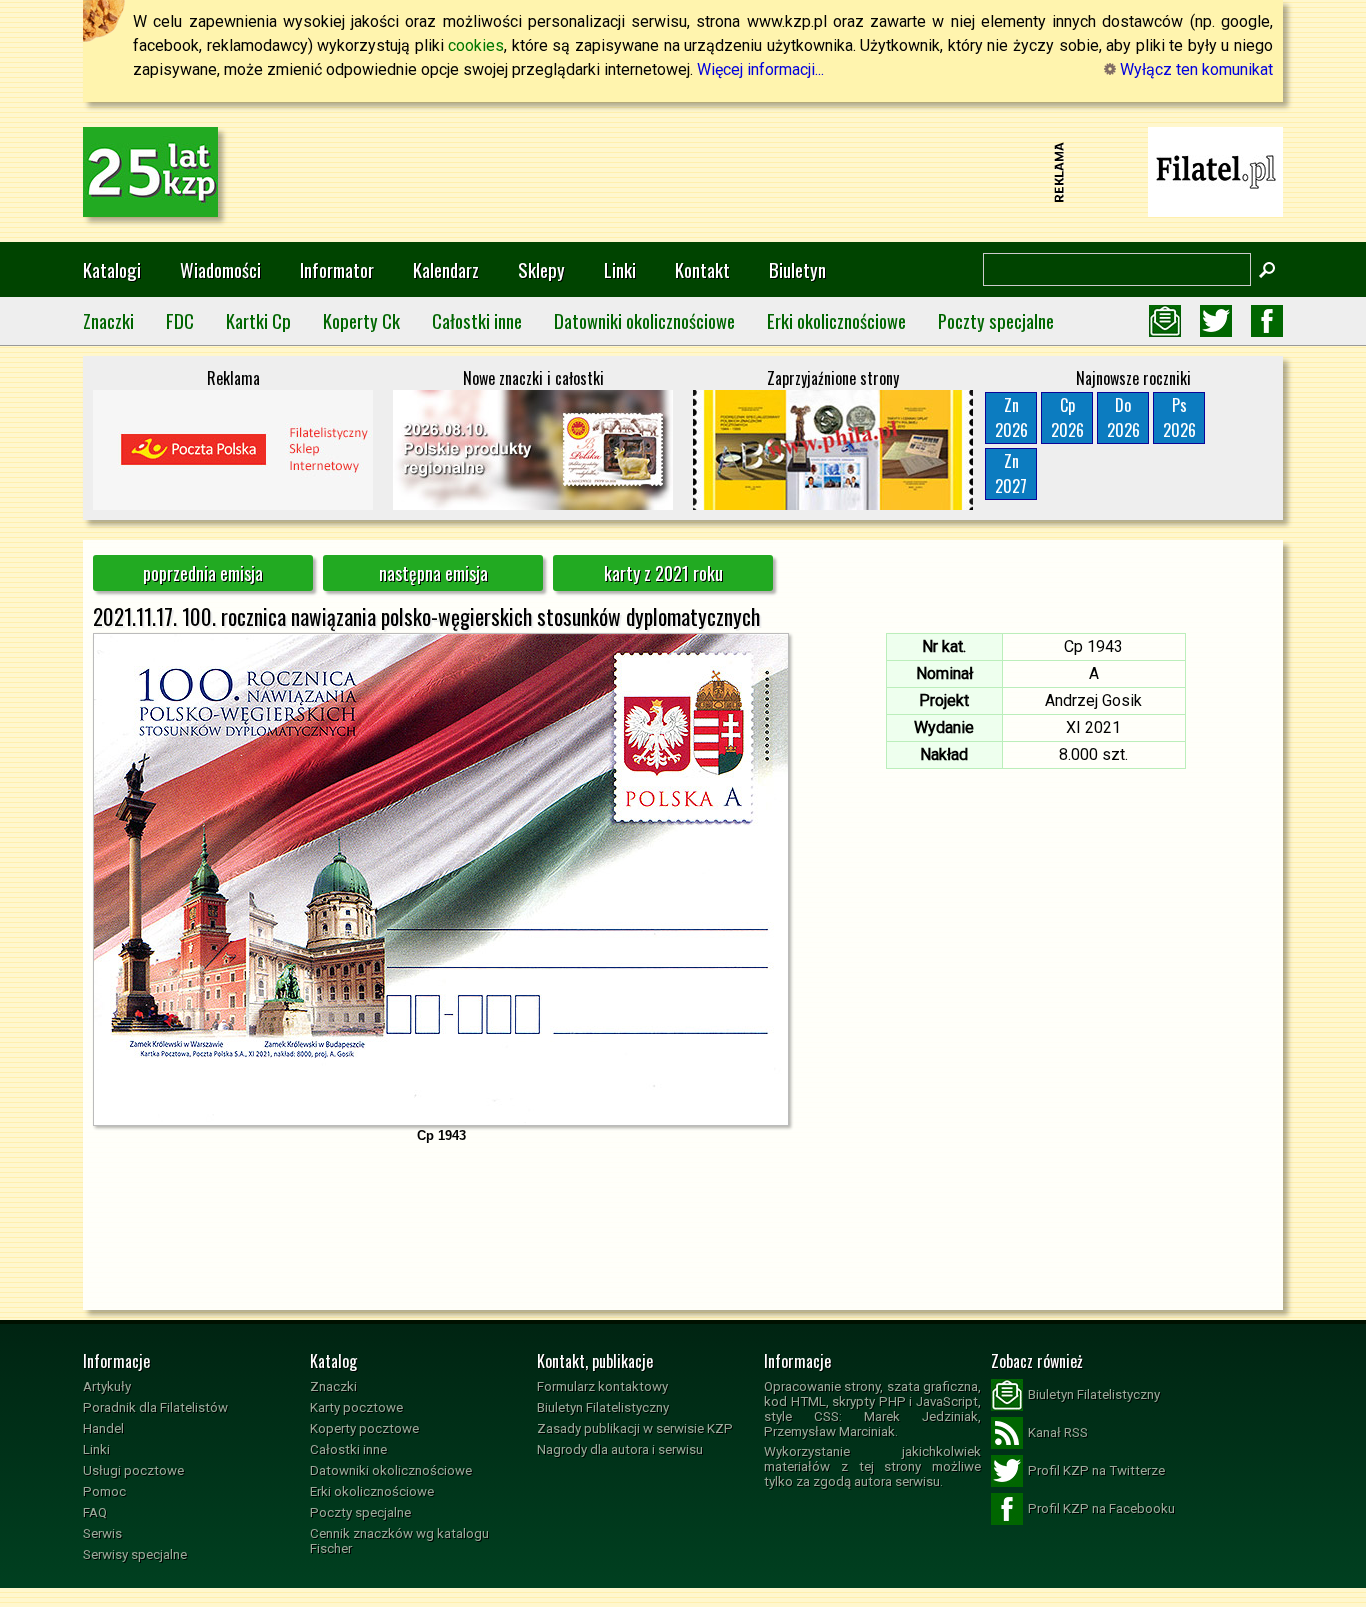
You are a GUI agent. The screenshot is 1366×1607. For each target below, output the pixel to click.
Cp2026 (1067, 417)
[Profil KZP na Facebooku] (1267, 321)
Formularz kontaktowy (602, 1386)
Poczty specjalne (996, 320)
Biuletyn (797, 269)
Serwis (102, 1533)
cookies (476, 45)
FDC (180, 320)
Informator (337, 269)
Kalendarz (446, 269)
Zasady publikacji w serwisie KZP (635, 1428)
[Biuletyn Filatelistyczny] (1165, 321)
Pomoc (104, 1491)
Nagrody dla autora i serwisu (620, 1449)
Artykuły (107, 1386)
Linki (620, 269)
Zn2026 (1011, 417)
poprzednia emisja (203, 573)
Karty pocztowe (356, 1407)
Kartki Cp (258, 320)
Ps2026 (1179, 417)
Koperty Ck (361, 320)
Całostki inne (477, 320)
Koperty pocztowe (364, 1428)
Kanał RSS (1058, 1432)
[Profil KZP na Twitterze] (1216, 321)
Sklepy (541, 269)
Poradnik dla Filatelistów (155, 1407)
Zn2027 (1011, 473)
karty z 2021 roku (663, 573)
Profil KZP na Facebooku (1101, 1508)
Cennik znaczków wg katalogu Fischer (399, 1541)
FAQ (95, 1512)
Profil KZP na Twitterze (1096, 1470)
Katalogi (112, 269)
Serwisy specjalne (135, 1554)
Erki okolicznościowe (836, 320)
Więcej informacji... (760, 69)
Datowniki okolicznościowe (644, 320)
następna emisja (433, 573)
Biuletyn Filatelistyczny (603, 1407)
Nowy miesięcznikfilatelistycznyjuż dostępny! (1216, 170)
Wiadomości (220, 269)
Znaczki (108, 320)
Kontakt (702, 269)
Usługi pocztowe (133, 1470)
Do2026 (1123, 417)
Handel (103, 1428)
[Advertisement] (683, 172)
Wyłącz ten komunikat (1194, 69)
